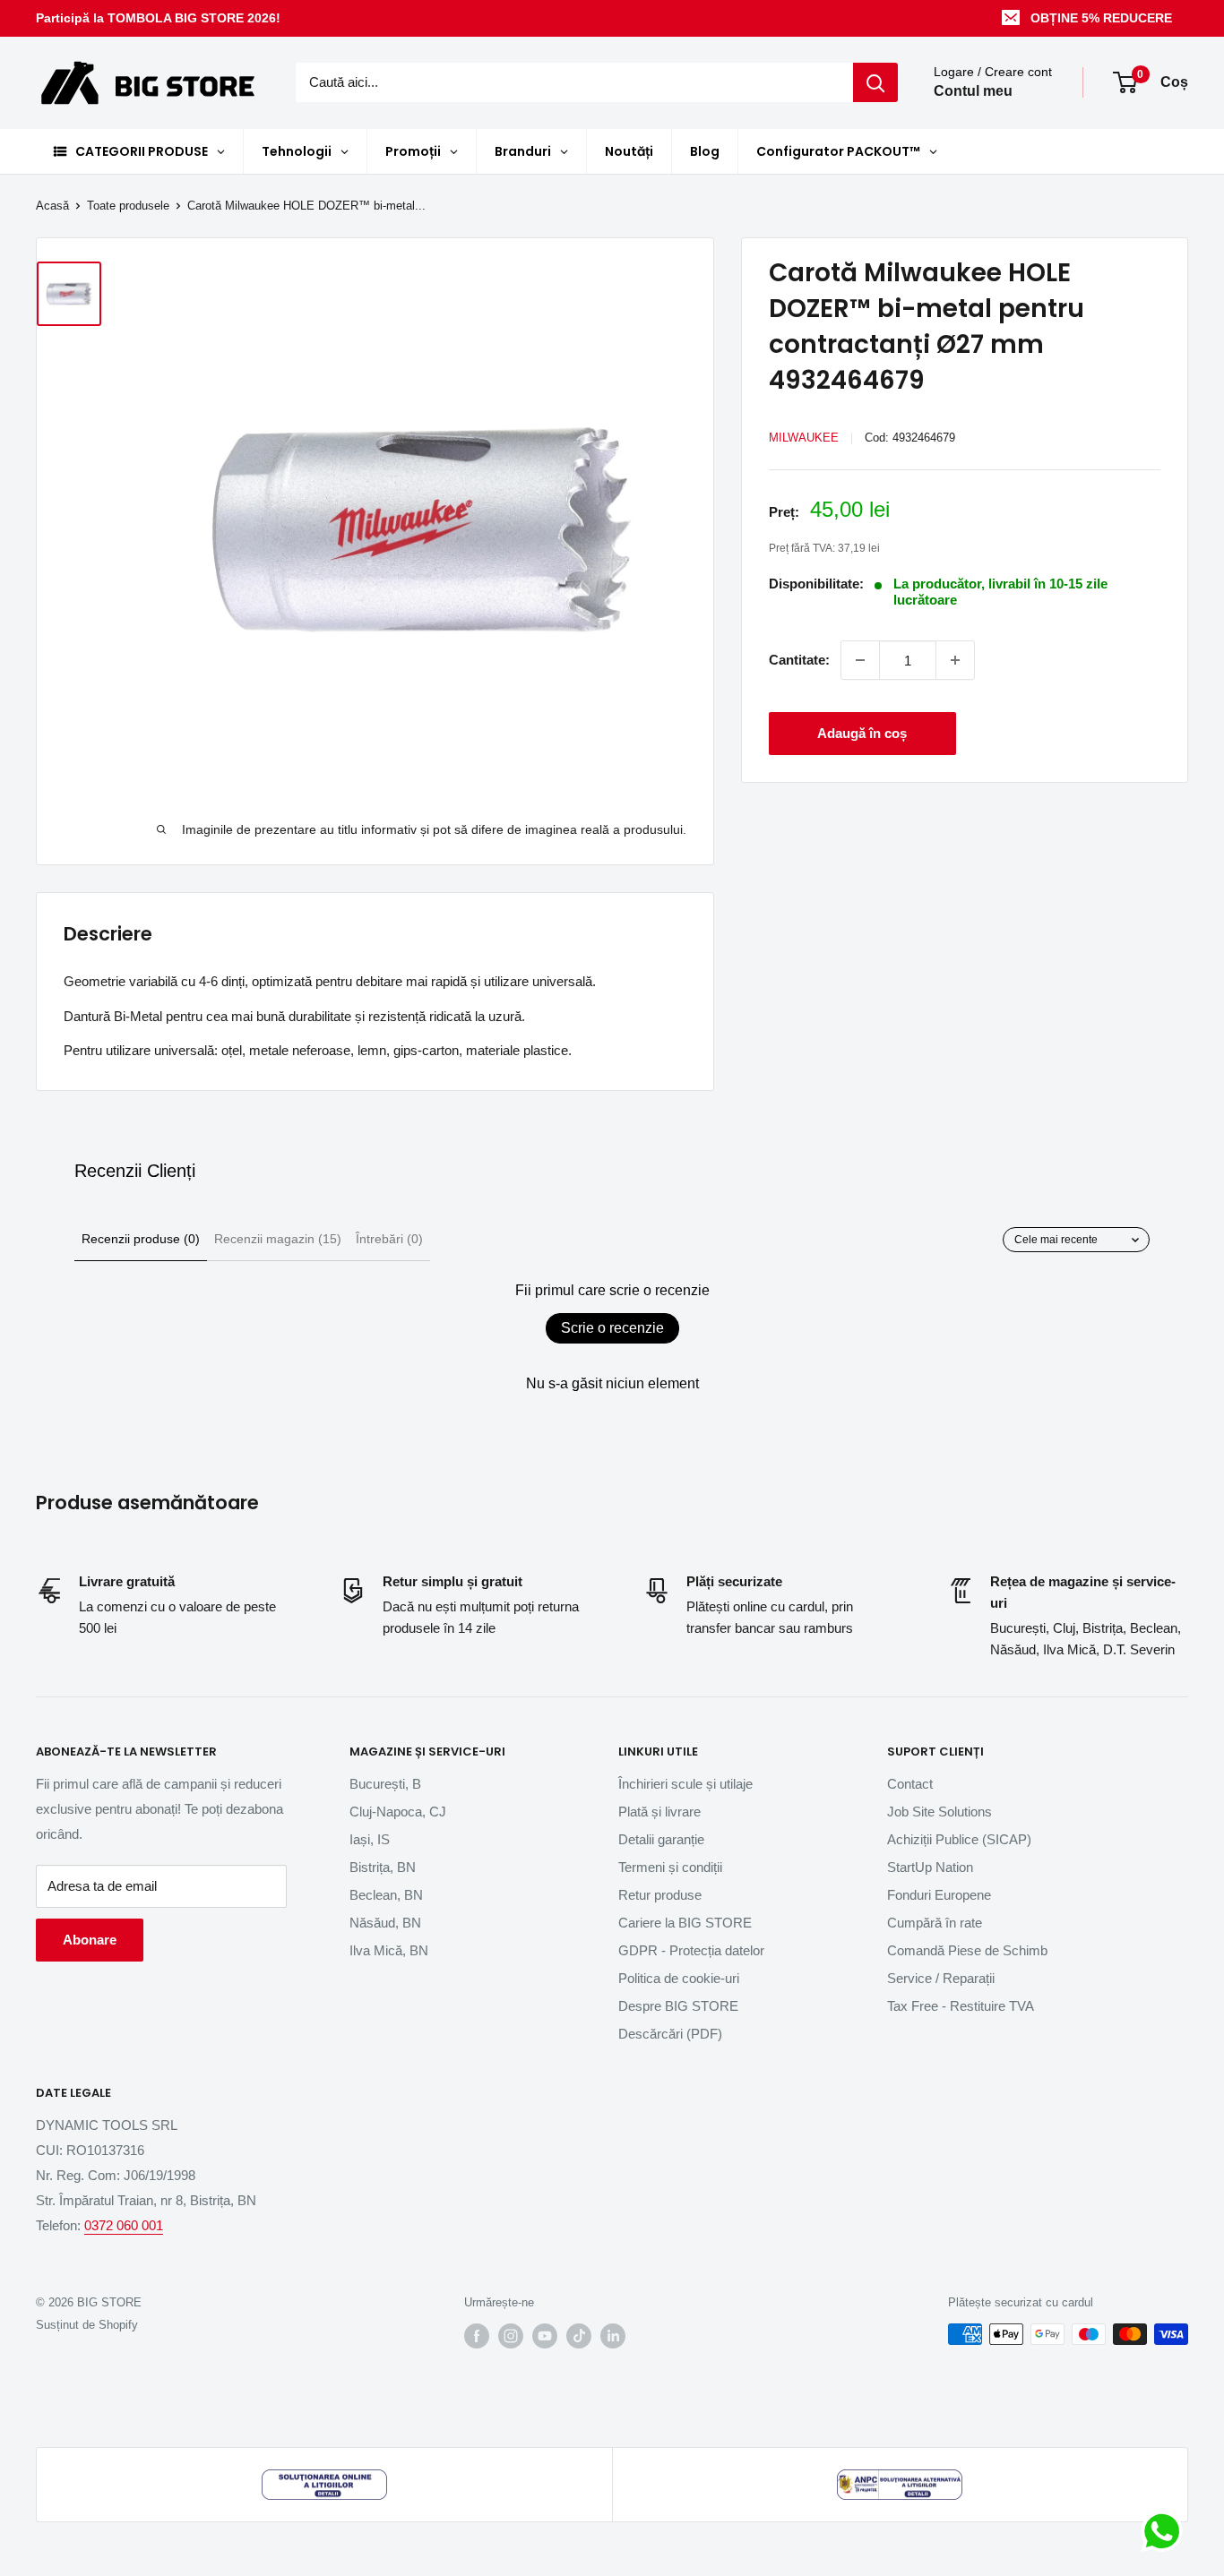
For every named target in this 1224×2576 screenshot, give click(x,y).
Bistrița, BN (383, 1867)
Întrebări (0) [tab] (389, 1239)
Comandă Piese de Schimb (967, 1950)
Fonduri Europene (939, 1895)
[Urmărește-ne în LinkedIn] (613, 2336)
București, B (385, 1784)
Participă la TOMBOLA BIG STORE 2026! (158, 18)
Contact (910, 1784)
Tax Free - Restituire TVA (961, 2006)
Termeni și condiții (670, 1867)
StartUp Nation (930, 1867)
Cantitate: (799, 660)
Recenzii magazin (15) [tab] (278, 1239)
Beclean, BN (386, 1895)
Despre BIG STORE (678, 2006)
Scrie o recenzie (612, 1328)
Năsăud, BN (385, 1923)
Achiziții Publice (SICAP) (959, 1839)
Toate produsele (128, 206)
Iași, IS (370, 1839)
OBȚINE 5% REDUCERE (1101, 18)
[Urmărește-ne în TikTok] (579, 2336)
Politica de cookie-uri (679, 1978)
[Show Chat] (1166, 2531)
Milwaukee (804, 438)
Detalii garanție (661, 1839)
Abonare (90, 1940)
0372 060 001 (124, 2225)
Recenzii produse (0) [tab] (141, 1239)
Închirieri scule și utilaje (685, 1784)
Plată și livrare (659, 1812)
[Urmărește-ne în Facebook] (477, 2336)
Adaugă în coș (862, 733)
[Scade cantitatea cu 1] (860, 660)
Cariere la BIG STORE (685, 1923)
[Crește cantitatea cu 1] (955, 660)
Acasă (52, 206)
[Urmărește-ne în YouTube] (545, 2336)
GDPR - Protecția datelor (691, 1950)
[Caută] (875, 82)
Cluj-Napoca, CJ (398, 1812)
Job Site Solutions (940, 1812)
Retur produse (660, 1895)
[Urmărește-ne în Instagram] (511, 2336)
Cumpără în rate (935, 1923)
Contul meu (973, 92)
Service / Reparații (941, 1978)
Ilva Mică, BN (389, 1950)
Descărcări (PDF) (670, 2034)
